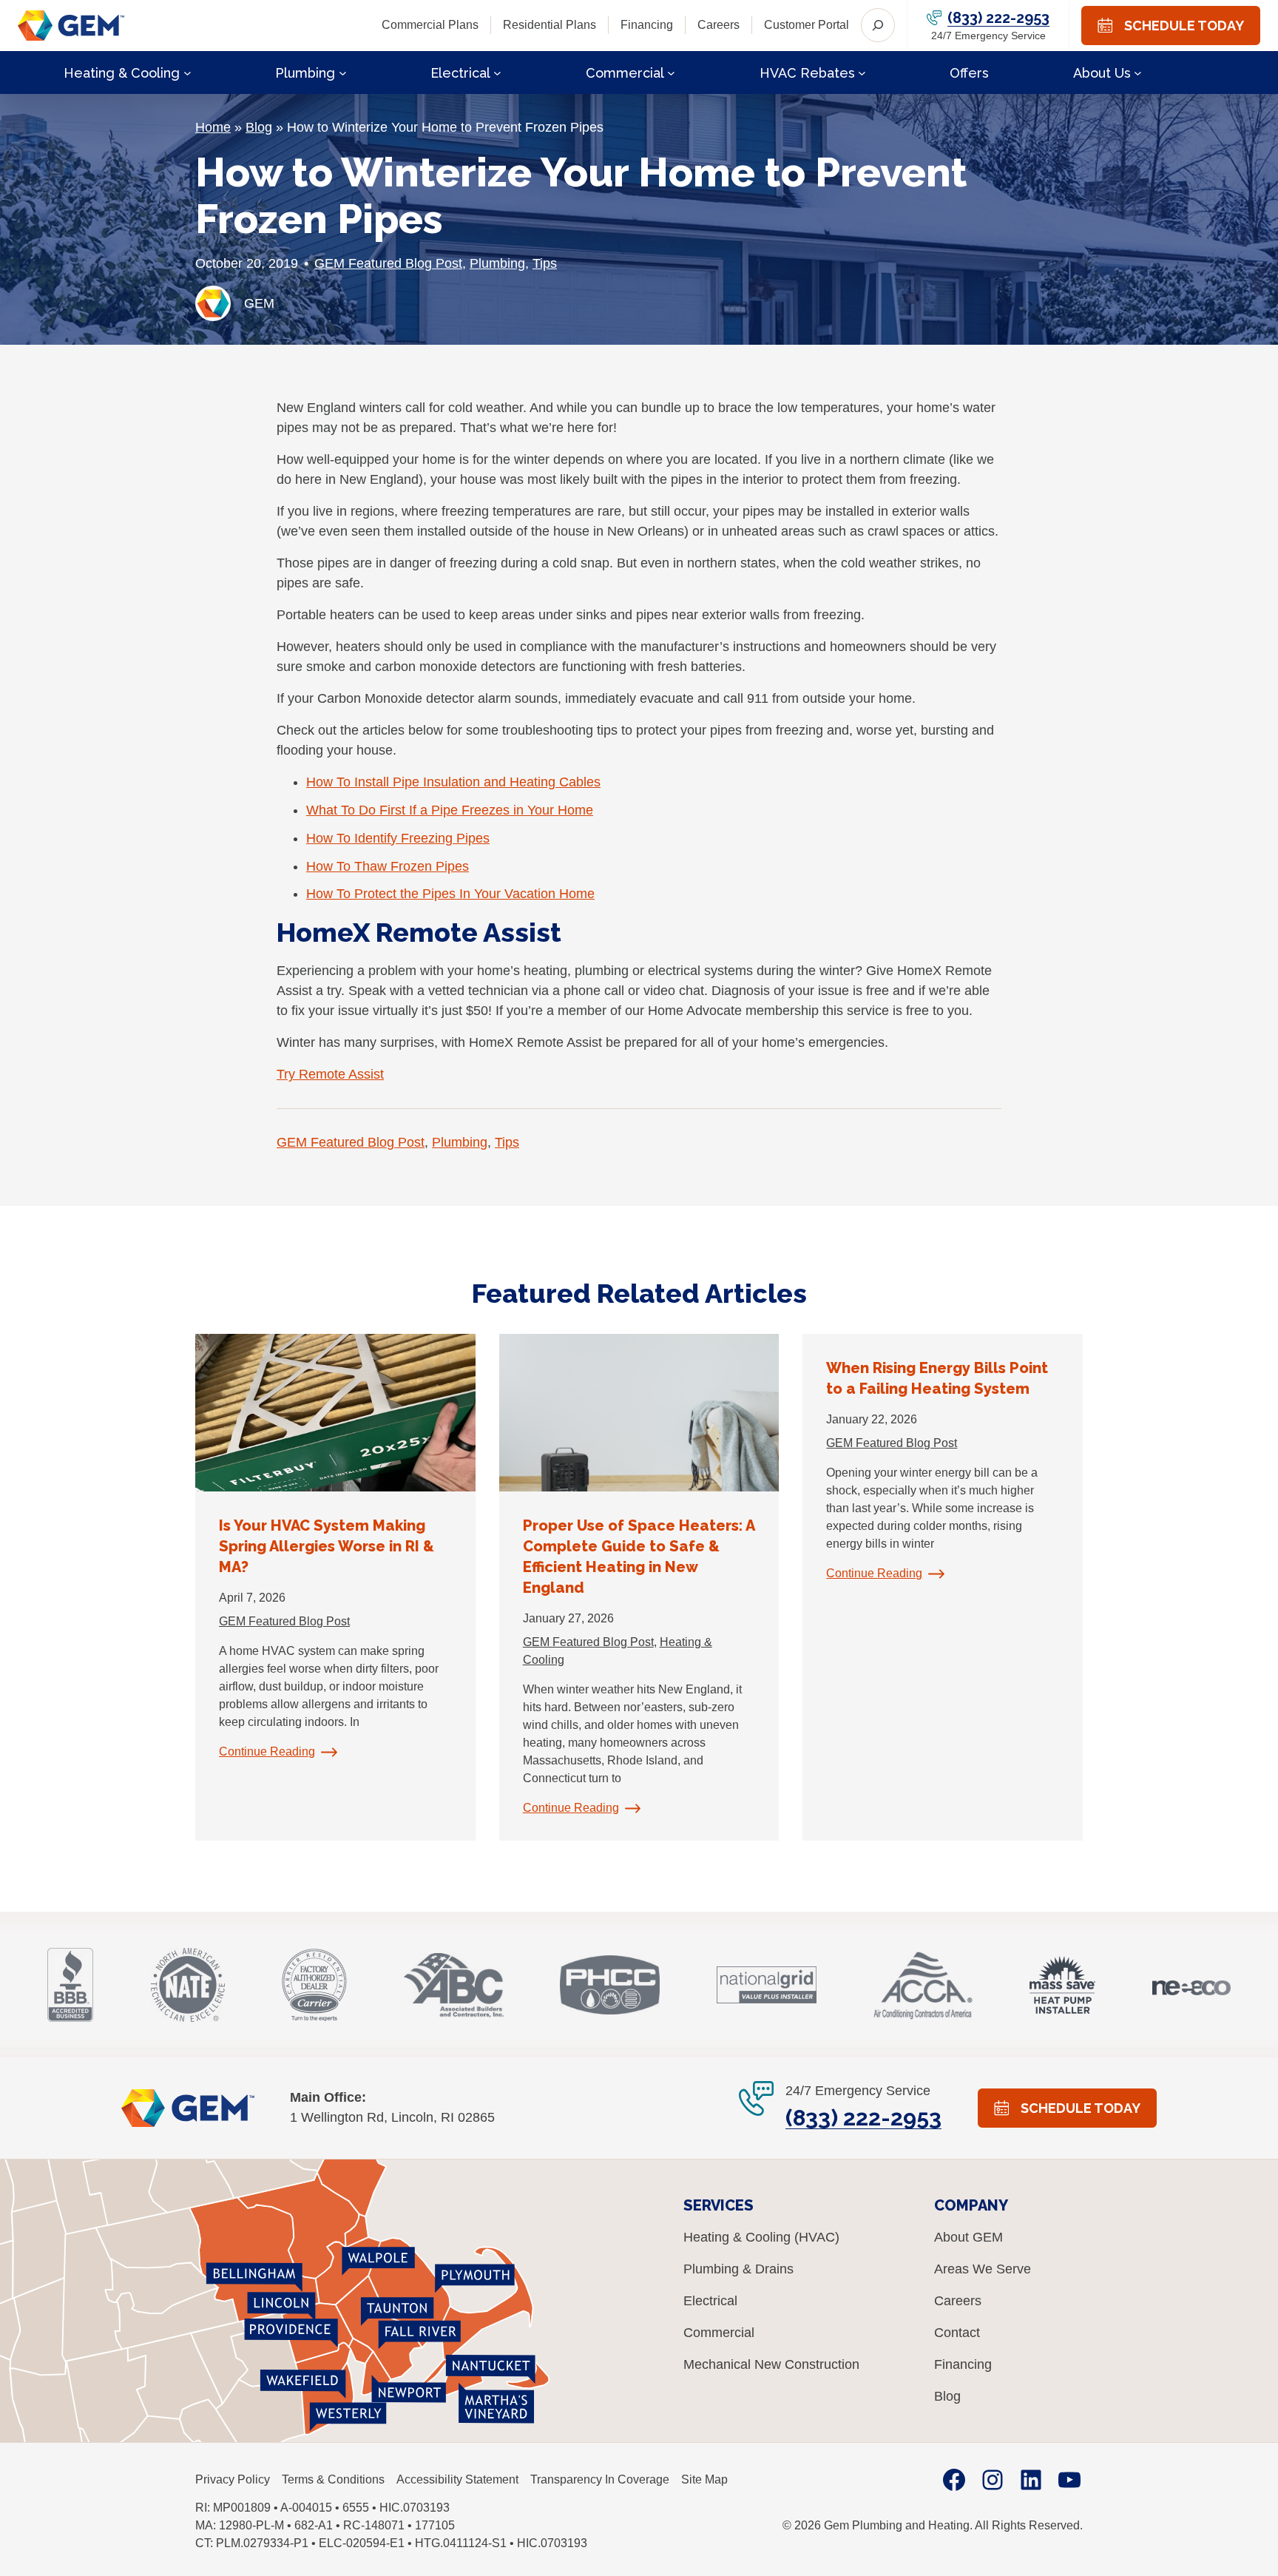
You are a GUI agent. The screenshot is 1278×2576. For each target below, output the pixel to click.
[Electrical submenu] (497, 72)
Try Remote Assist (330, 1074)
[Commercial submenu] (671, 72)
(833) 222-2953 (998, 18)
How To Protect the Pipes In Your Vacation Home (450, 894)
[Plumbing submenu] (343, 72)
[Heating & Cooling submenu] (187, 72)
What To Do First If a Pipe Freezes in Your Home (450, 810)
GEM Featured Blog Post (388, 263)
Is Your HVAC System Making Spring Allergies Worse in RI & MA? (327, 1546)
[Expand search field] (878, 25)
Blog (259, 127)
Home (213, 127)
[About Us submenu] (1138, 72)
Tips (545, 263)
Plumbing (497, 263)
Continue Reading (267, 1751)
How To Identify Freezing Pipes (398, 838)
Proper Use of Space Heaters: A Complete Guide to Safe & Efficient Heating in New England (639, 1557)
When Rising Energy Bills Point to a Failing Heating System (937, 1378)
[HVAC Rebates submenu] (862, 72)
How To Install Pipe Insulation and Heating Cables (453, 782)
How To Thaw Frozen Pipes (388, 866)
